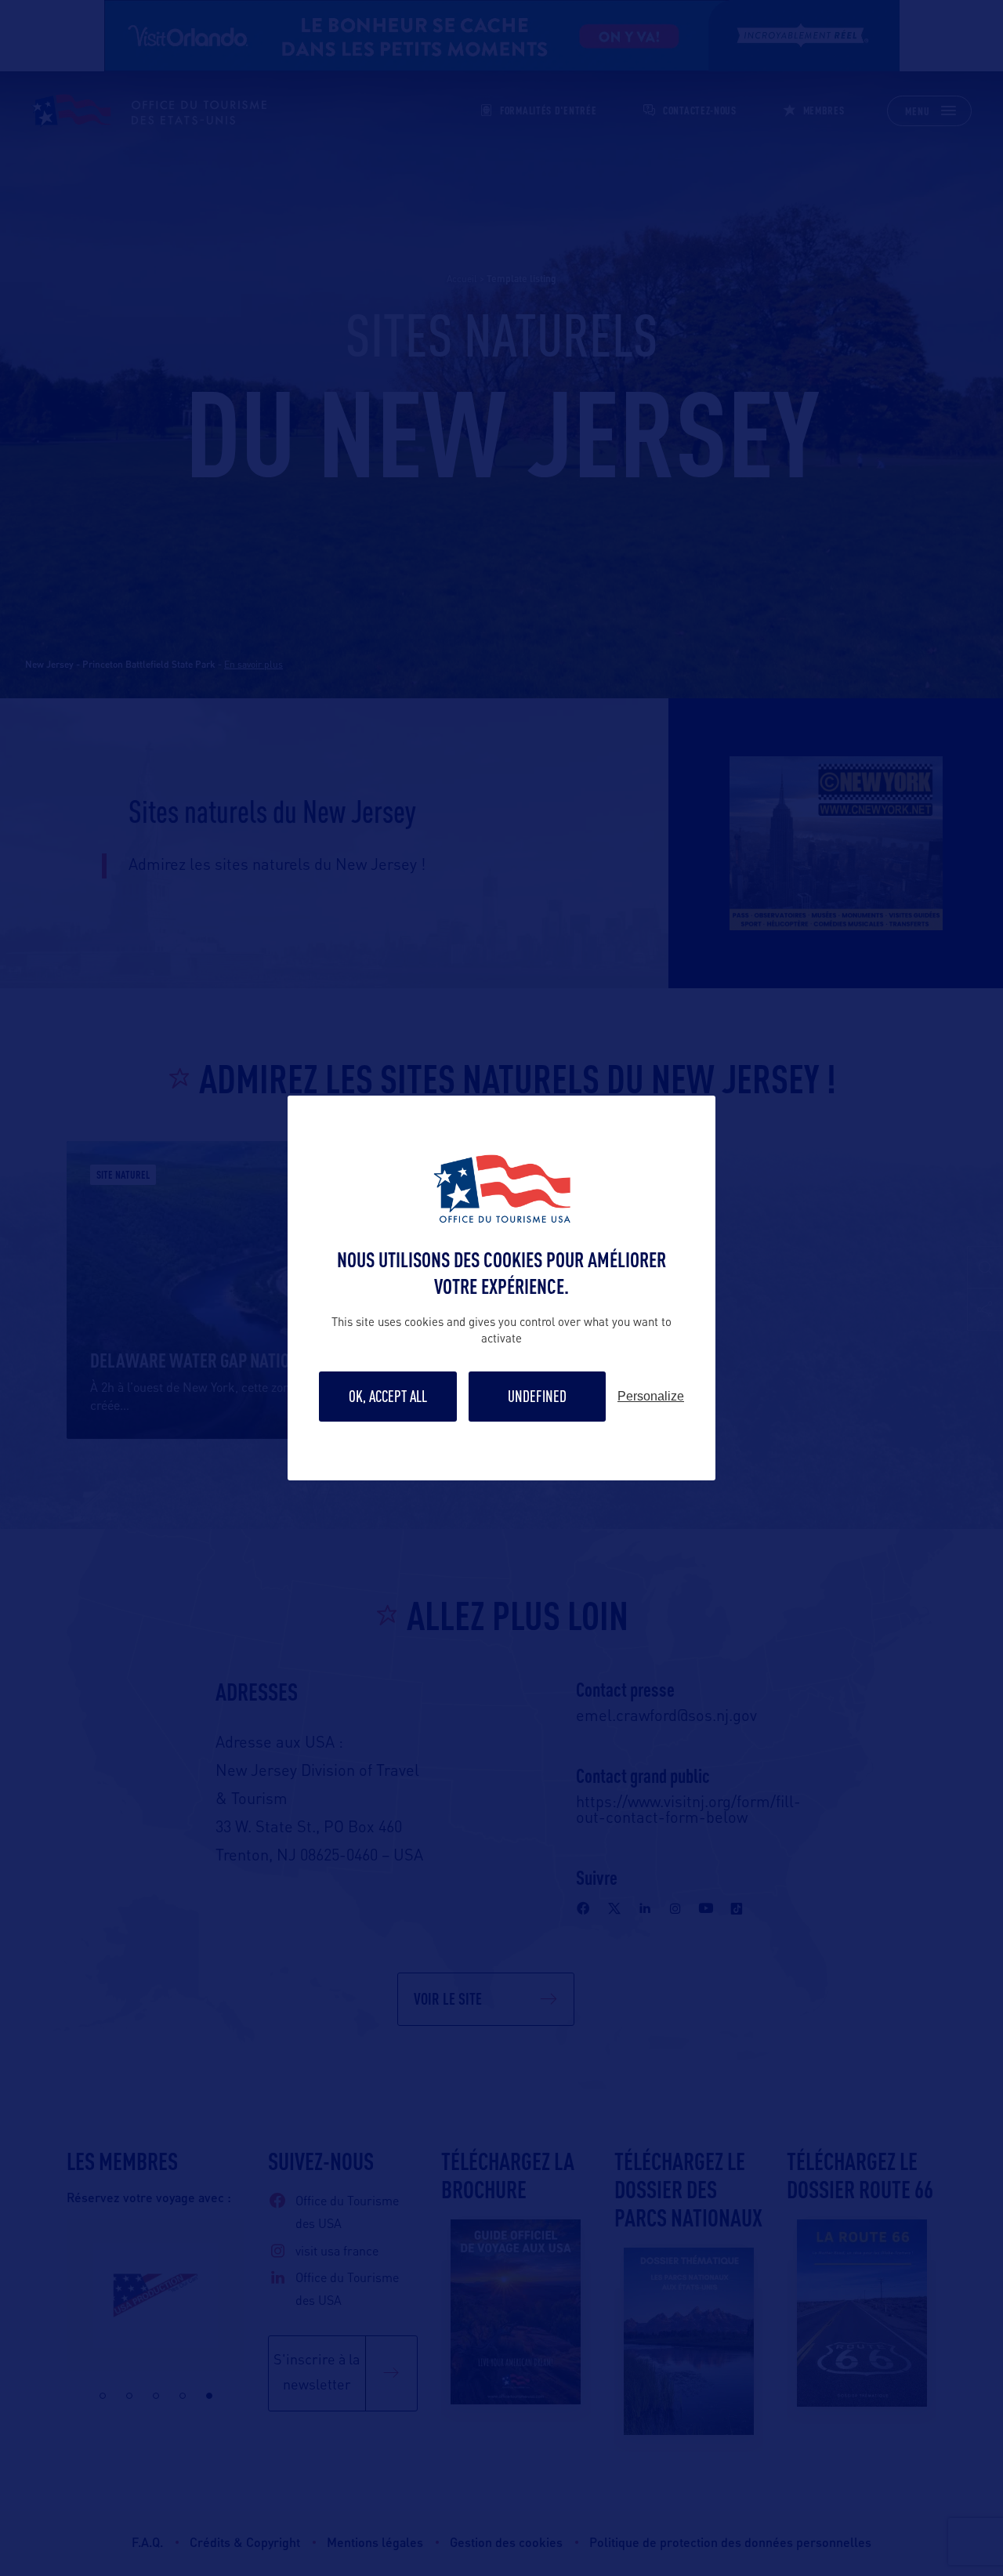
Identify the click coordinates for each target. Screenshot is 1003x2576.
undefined (537, 1396)
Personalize (651, 1397)
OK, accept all (388, 1396)
